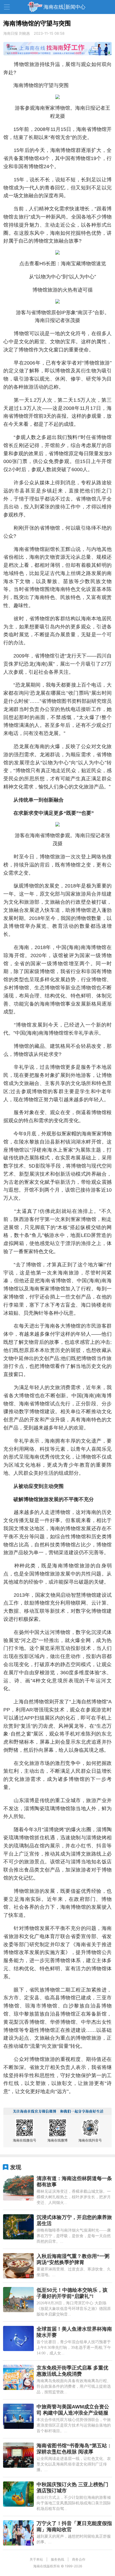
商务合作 (79, 2559)
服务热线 (57, 2559)
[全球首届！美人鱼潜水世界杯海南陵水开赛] (18, 2338)
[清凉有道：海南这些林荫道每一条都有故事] (18, 2188)
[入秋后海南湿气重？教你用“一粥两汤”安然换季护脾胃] (18, 2266)
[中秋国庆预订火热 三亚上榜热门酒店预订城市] (18, 2494)
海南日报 (11, 33)
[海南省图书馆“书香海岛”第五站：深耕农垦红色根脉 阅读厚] (18, 2455)
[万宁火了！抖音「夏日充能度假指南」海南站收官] (18, 2533)
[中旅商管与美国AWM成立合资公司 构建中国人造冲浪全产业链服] (18, 2416)
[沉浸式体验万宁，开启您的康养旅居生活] (18, 2227)
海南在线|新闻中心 (64, 7)
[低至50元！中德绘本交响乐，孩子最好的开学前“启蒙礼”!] (18, 2300)
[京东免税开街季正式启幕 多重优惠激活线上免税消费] (18, 2377)
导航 (7, 7)
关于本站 (36, 2559)
